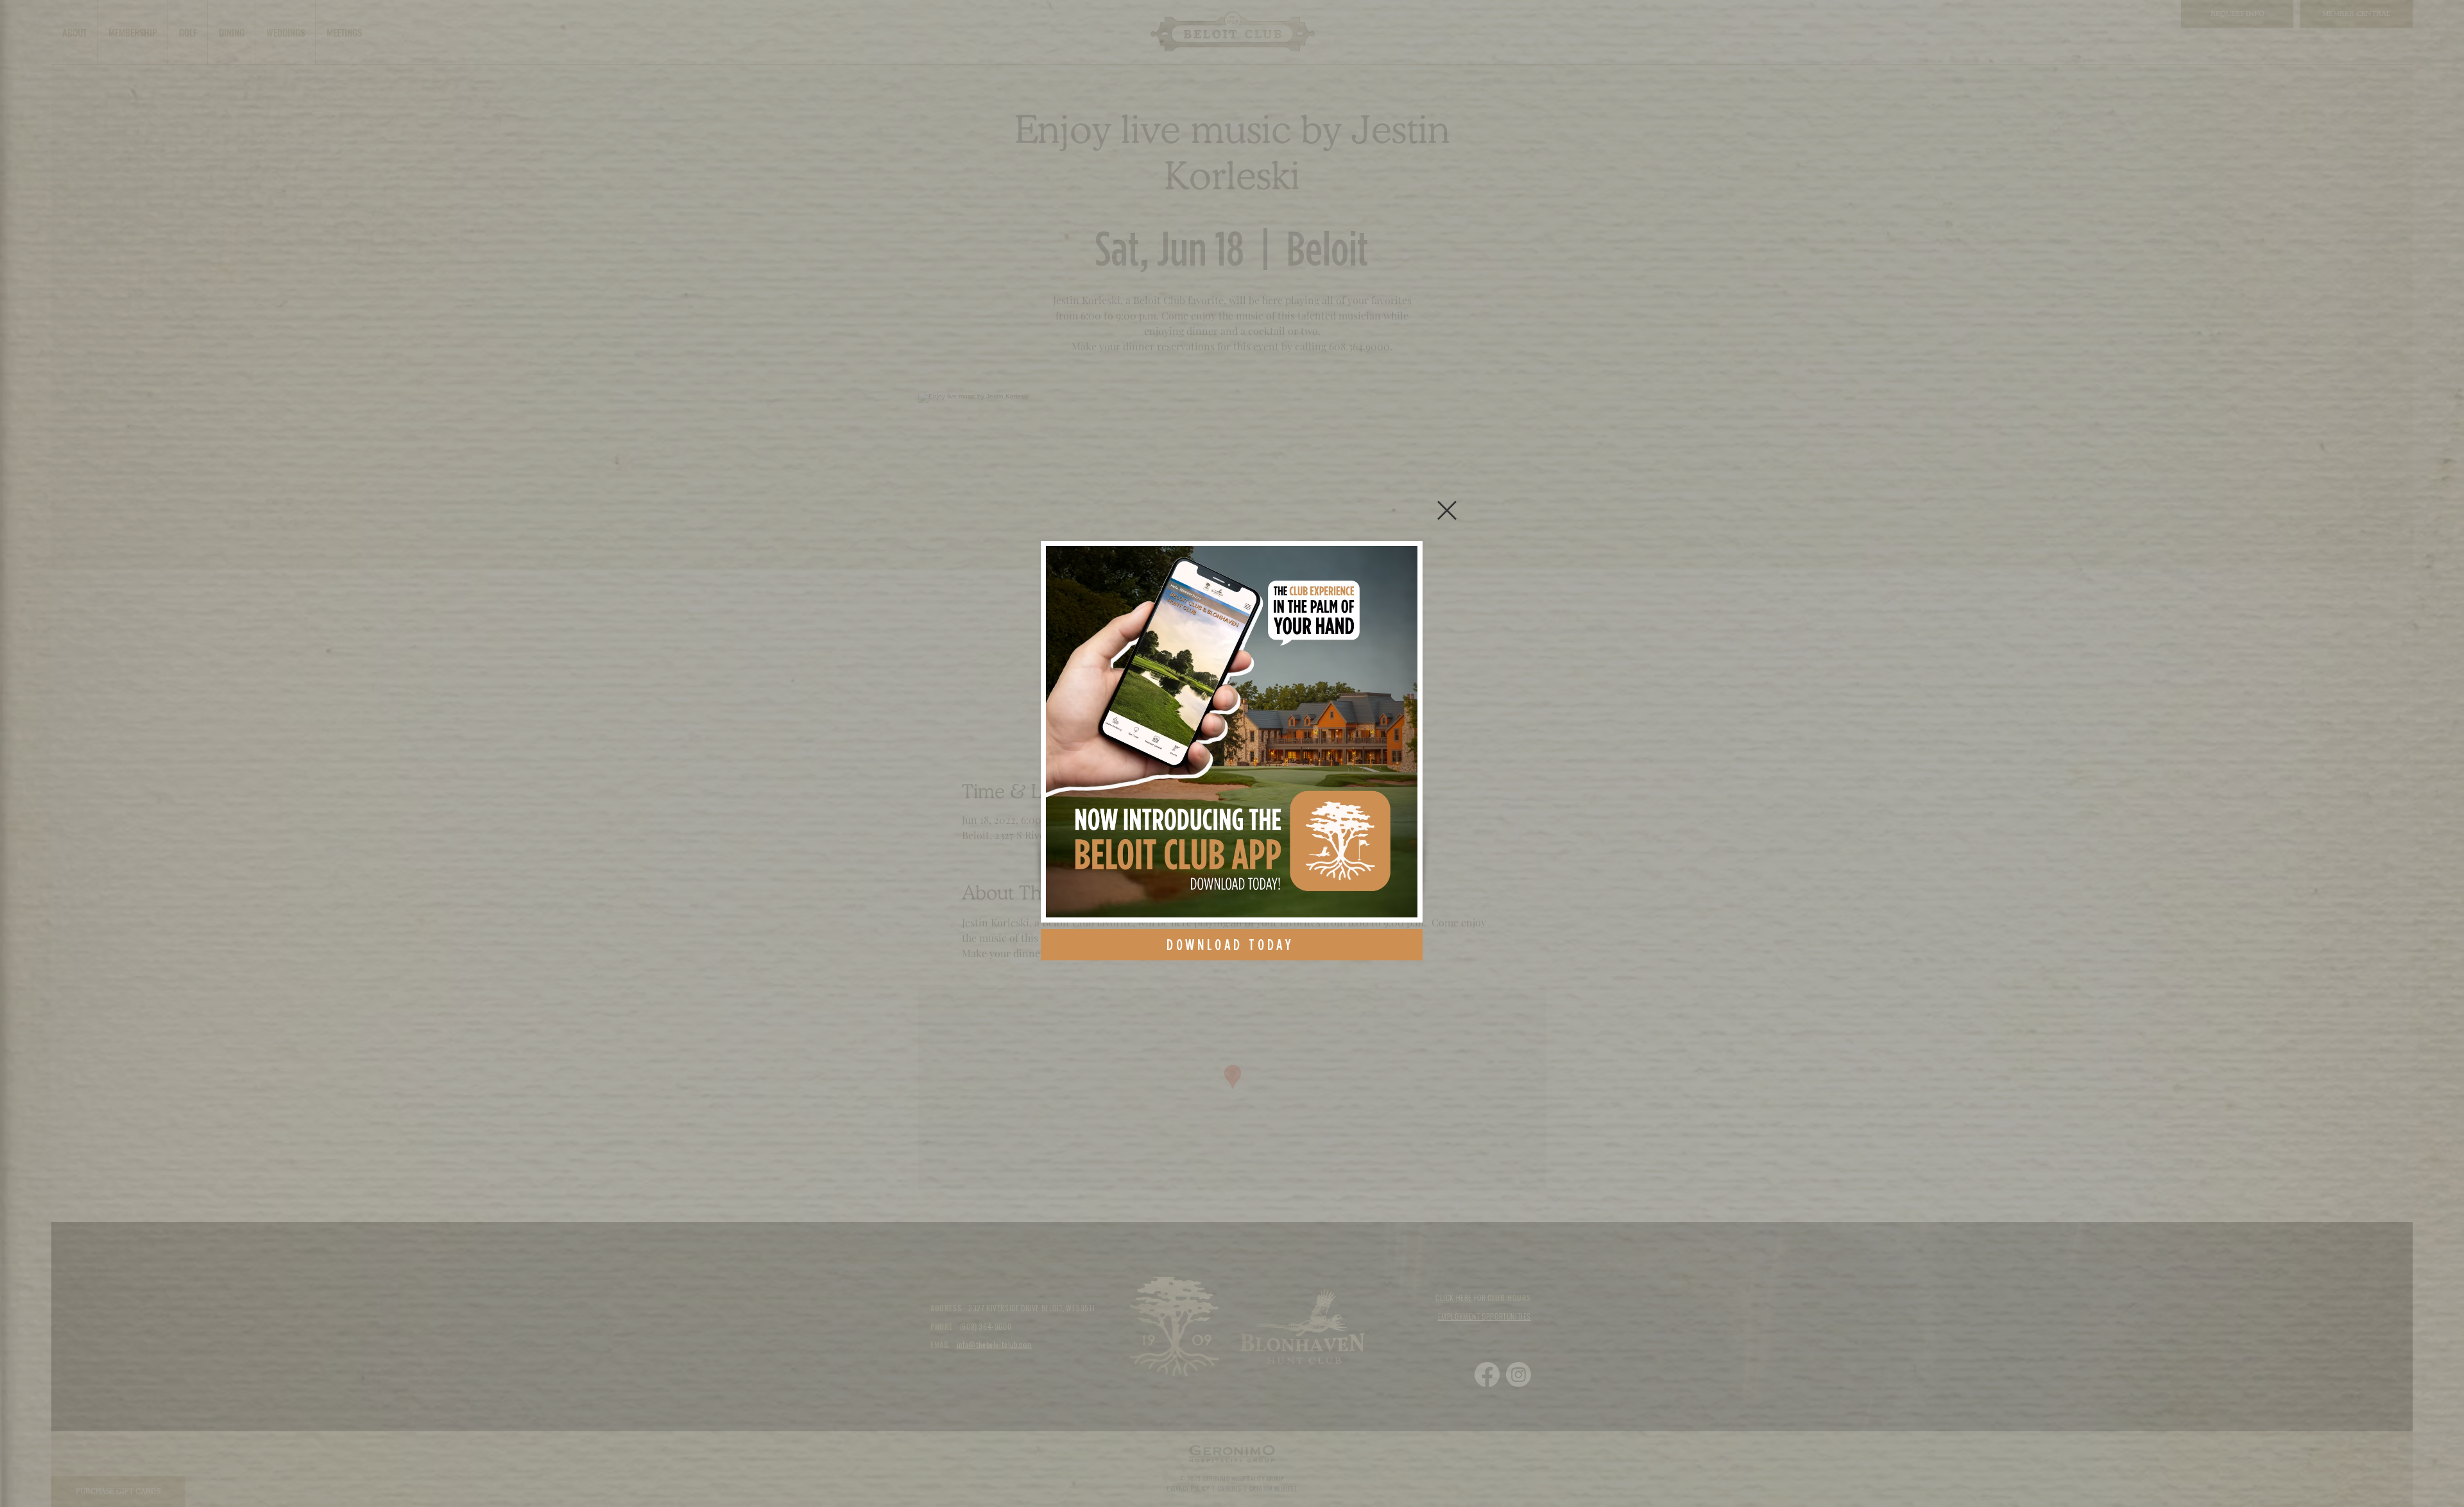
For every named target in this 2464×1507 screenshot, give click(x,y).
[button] (1447, 510)
